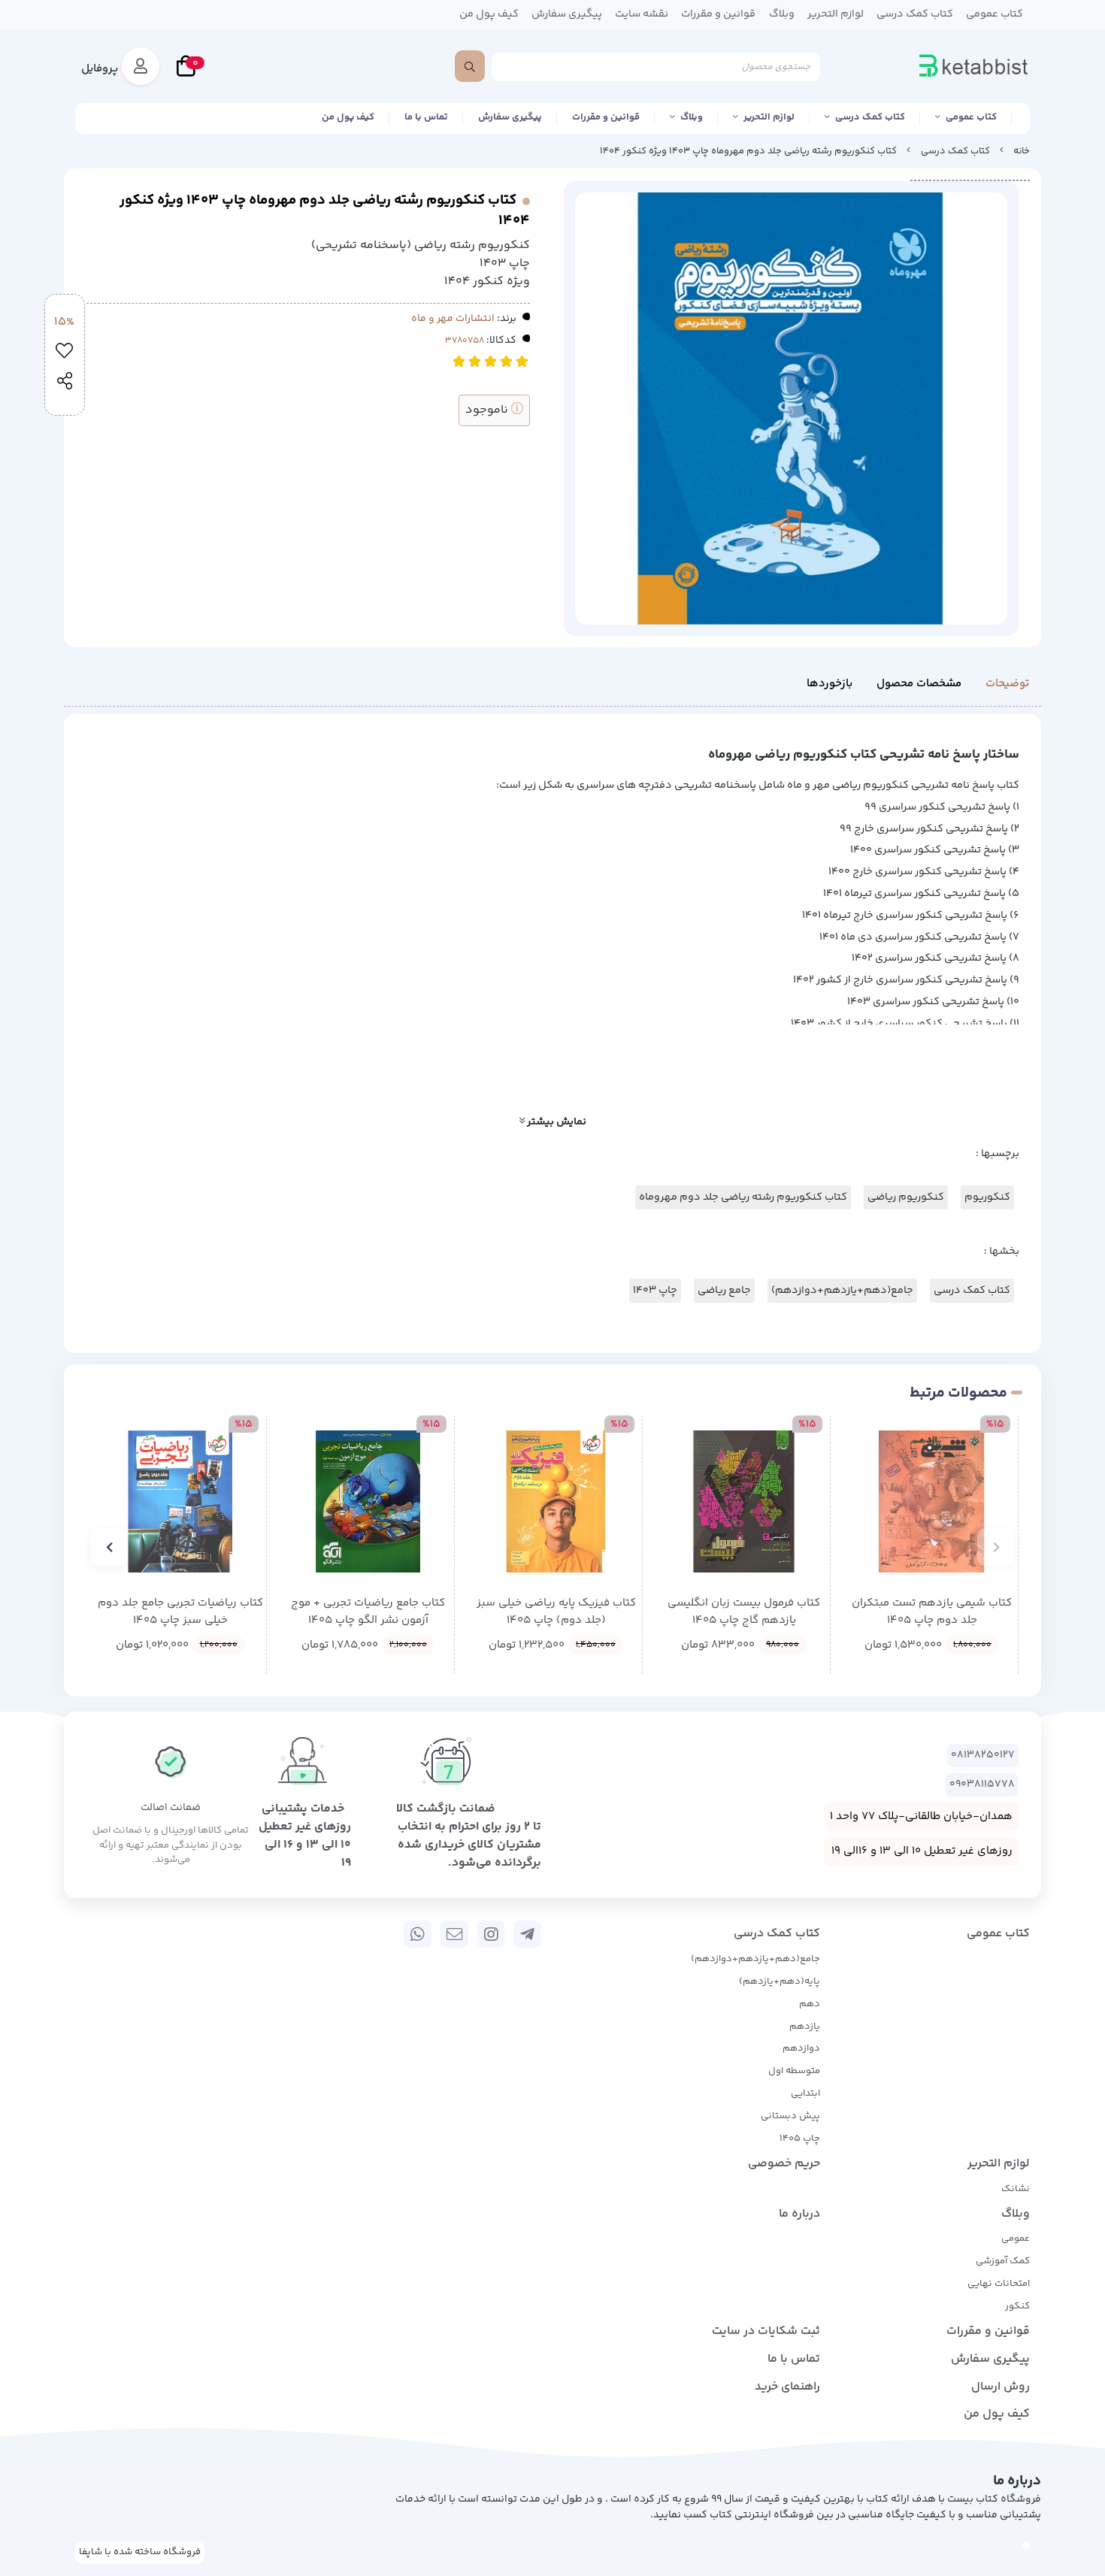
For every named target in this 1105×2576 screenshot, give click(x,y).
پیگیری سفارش (510, 117)
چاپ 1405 (800, 2139)
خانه (1022, 151)
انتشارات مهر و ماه (453, 319)
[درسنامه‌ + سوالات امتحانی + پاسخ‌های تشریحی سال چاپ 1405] (744, 1501)
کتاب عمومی (971, 117)
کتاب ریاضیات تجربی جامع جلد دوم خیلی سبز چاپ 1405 (180, 1612)
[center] (470, 66)
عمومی (1016, 2238)
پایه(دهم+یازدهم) (780, 1981)
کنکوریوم (987, 1197)
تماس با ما (426, 117)
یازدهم (805, 2027)
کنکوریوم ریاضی (906, 1197)
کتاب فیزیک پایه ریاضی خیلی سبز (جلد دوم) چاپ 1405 (556, 1612)
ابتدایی (805, 2093)
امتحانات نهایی (999, 2284)
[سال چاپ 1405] (932, 1501)
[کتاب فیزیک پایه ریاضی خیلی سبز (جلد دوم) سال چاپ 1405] (556, 1501)
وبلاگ (692, 117)
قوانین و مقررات (606, 117)
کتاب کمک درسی (870, 117)
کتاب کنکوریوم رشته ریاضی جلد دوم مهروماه (743, 1197)
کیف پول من (348, 117)
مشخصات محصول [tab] (919, 684)
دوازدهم (801, 2048)
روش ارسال (1001, 2387)
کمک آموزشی (1003, 2261)
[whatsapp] (418, 1934)
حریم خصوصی (784, 2164)
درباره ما (799, 2214)
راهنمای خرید (787, 2387)
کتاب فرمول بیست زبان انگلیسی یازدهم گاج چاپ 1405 (744, 1612)
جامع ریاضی (724, 1291)
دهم (810, 2004)
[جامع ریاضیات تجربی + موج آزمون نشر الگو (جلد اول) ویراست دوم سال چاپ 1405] (368, 1501)
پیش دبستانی (790, 2116)
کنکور (1017, 2306)
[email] (454, 1934)
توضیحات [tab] (1007, 684)
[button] (996, 1547)
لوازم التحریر (769, 117)
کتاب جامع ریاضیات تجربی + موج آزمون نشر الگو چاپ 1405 (368, 1612)
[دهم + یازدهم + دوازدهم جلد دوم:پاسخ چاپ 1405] (180, 1501)
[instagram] (491, 1934)
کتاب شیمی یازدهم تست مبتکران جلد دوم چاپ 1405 (932, 1612)
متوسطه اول (794, 2071)
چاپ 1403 (655, 1291)
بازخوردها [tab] (830, 684)
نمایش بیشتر (556, 1122)
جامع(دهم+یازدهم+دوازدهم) (842, 1291)
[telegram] (527, 1934)
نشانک (1016, 2189)
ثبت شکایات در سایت (766, 2331)
